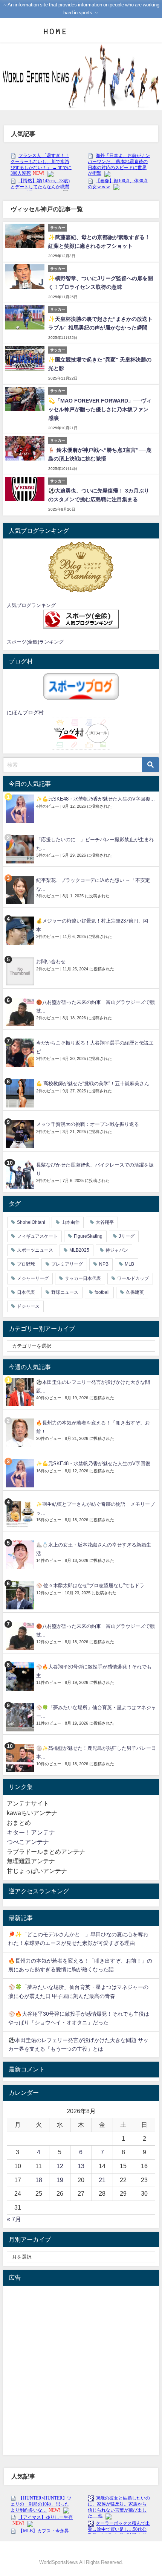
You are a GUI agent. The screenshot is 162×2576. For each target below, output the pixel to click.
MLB (129, 1264)
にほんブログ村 (25, 712)
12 (60, 2166)
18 (39, 2180)
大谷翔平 (105, 1222)
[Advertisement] (81, 2370)
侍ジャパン (117, 1250)
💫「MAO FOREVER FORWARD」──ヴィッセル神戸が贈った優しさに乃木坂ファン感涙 (100, 409)
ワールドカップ (133, 1278)
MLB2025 (79, 1250)
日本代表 (26, 1292)
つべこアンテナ (28, 1842)
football (102, 1292)
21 (102, 2180)
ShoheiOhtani (31, 1222)
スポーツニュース (35, 1250)
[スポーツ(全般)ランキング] (81, 619)
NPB (104, 1264)
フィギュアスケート (37, 1236)
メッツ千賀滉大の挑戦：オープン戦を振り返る (88, 1124)
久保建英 (135, 1292)
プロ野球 (26, 1264)
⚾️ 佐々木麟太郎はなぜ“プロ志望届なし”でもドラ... (92, 1585)
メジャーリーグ (33, 1278)
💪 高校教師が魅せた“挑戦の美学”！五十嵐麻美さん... (95, 1084)
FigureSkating (88, 1236)
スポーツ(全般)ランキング (35, 642)
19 (60, 2180)
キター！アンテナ (31, 1832)
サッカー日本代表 (83, 1278)
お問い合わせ (51, 962)
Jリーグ (127, 1236)
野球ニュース (65, 1292)
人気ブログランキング (31, 605)
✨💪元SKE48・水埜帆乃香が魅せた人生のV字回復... (96, 799)
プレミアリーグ (67, 1264)
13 (81, 2166)
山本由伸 (70, 1222)
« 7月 (14, 2219)
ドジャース (28, 1306)
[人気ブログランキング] (81, 567)
